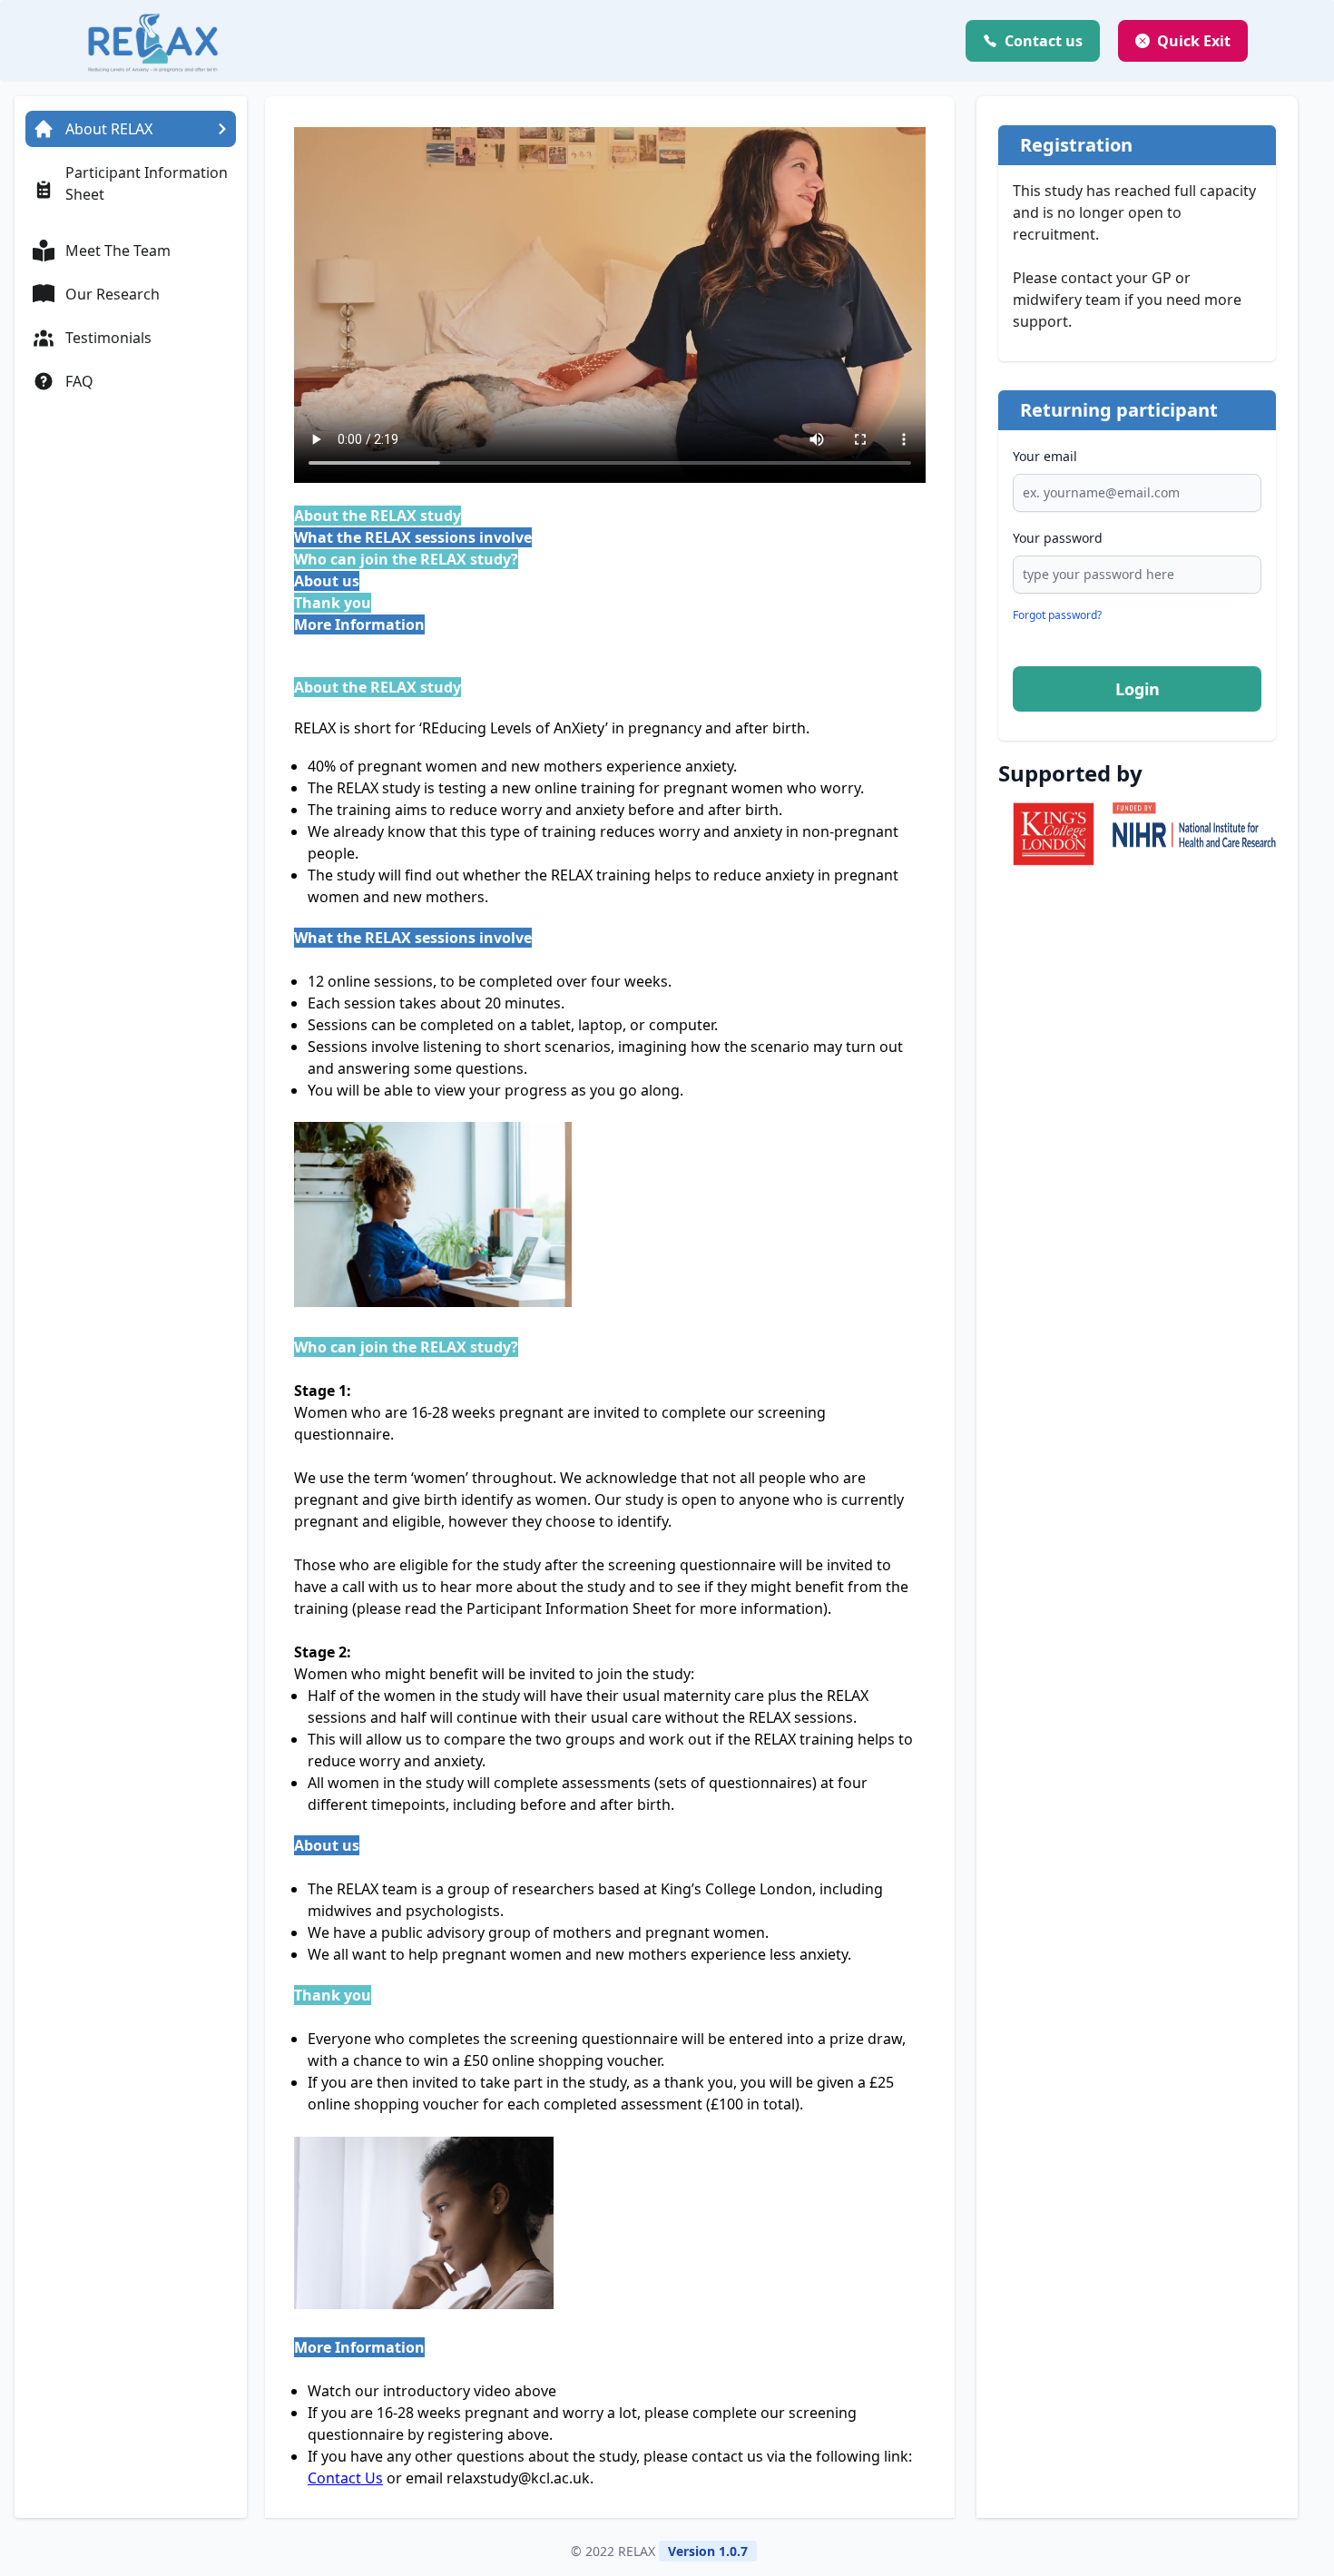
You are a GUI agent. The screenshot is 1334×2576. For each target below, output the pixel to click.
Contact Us (345, 2478)
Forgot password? (1057, 615)
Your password (1058, 538)
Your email (1045, 456)
